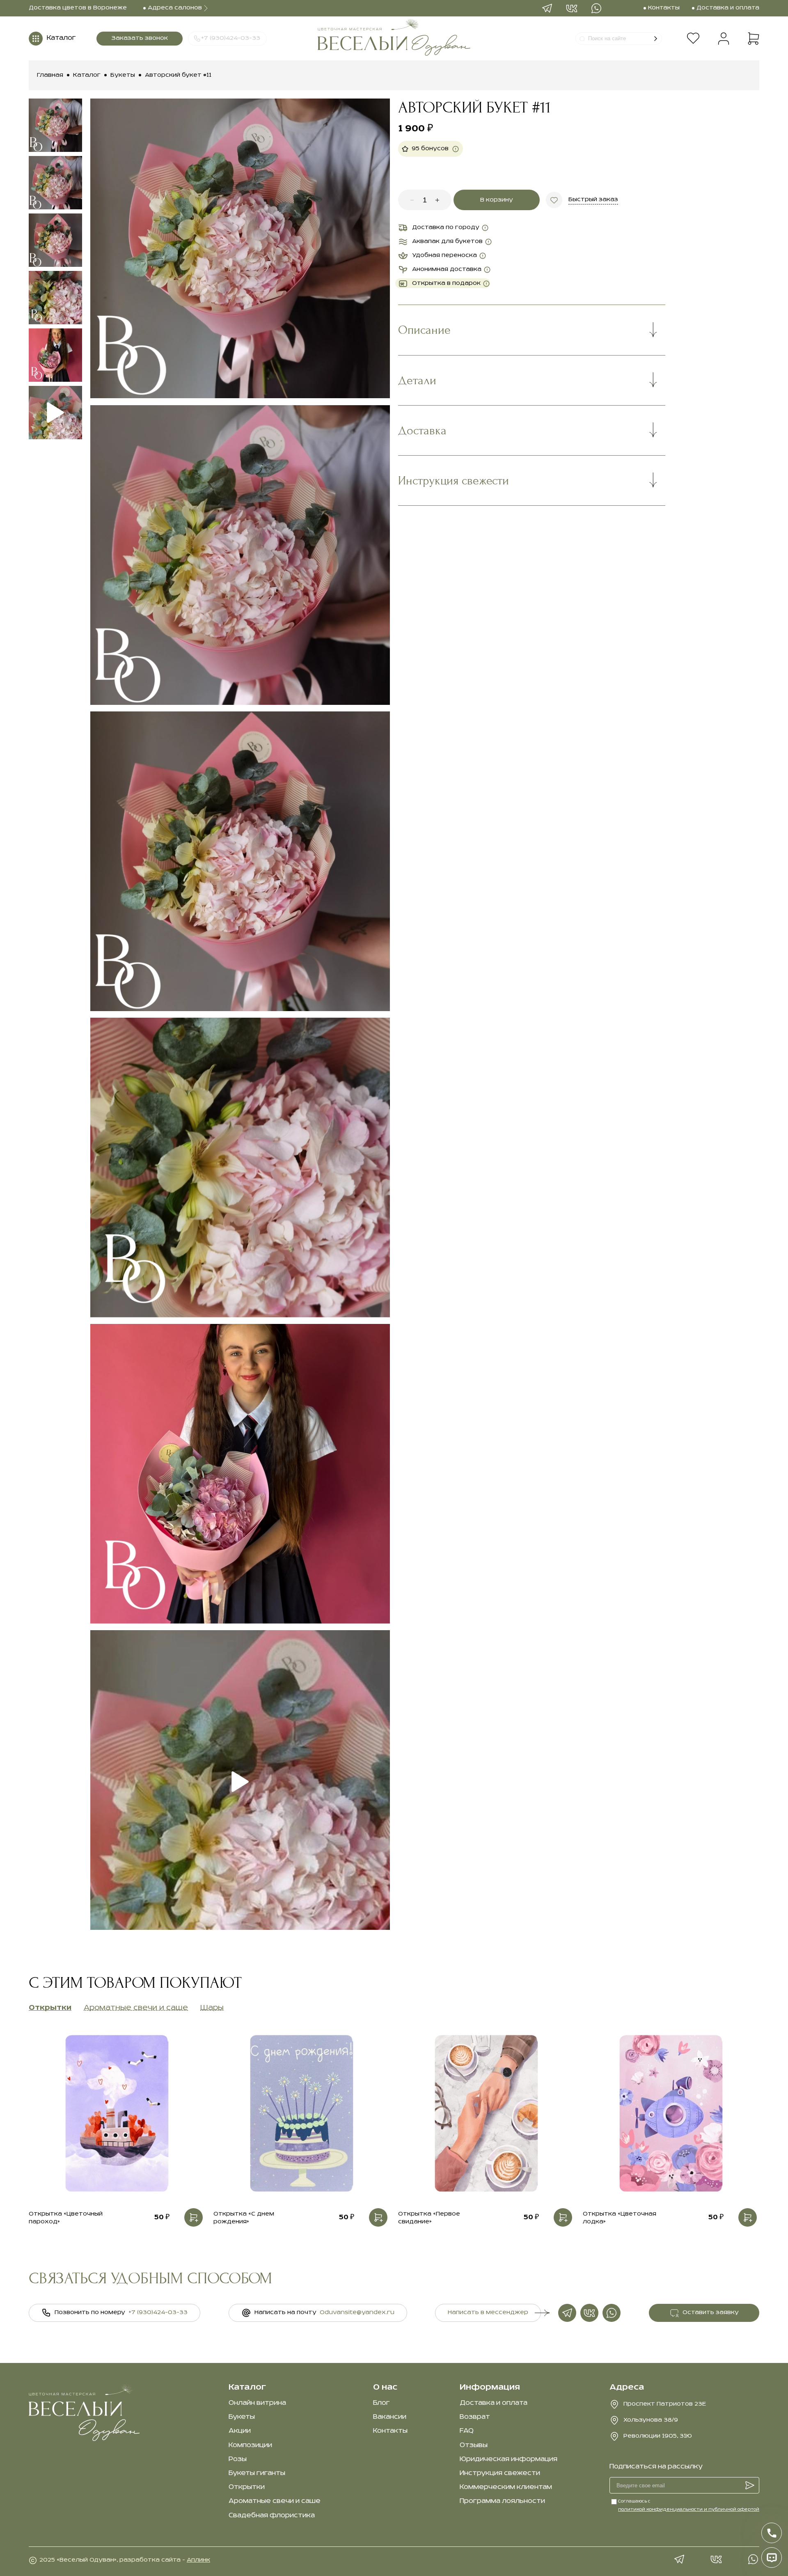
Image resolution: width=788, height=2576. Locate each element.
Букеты (242, 2417)
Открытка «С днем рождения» (244, 2218)
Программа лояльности (502, 2501)
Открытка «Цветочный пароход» (66, 2218)
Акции (240, 2431)
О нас (385, 2387)
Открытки (247, 2487)
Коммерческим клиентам (506, 2487)
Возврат (475, 2417)
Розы (238, 2459)
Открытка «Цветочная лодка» (620, 2218)
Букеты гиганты (257, 2473)
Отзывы (474, 2445)
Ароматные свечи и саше (275, 2501)
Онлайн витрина (257, 2403)
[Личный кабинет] (724, 39)
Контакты (390, 2431)
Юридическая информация (509, 2459)
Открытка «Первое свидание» (429, 2218)
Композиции (250, 2445)
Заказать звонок (140, 38)
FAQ (467, 2431)
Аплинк (198, 2560)
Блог (381, 2403)
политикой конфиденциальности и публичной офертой (689, 2509)
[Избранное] (693, 39)
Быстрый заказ (593, 200)
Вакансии (390, 2417)
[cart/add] (194, 2218)
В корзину (497, 200)
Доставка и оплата (494, 2403)
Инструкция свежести (500, 2473)
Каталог (247, 2387)
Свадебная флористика (272, 2516)
